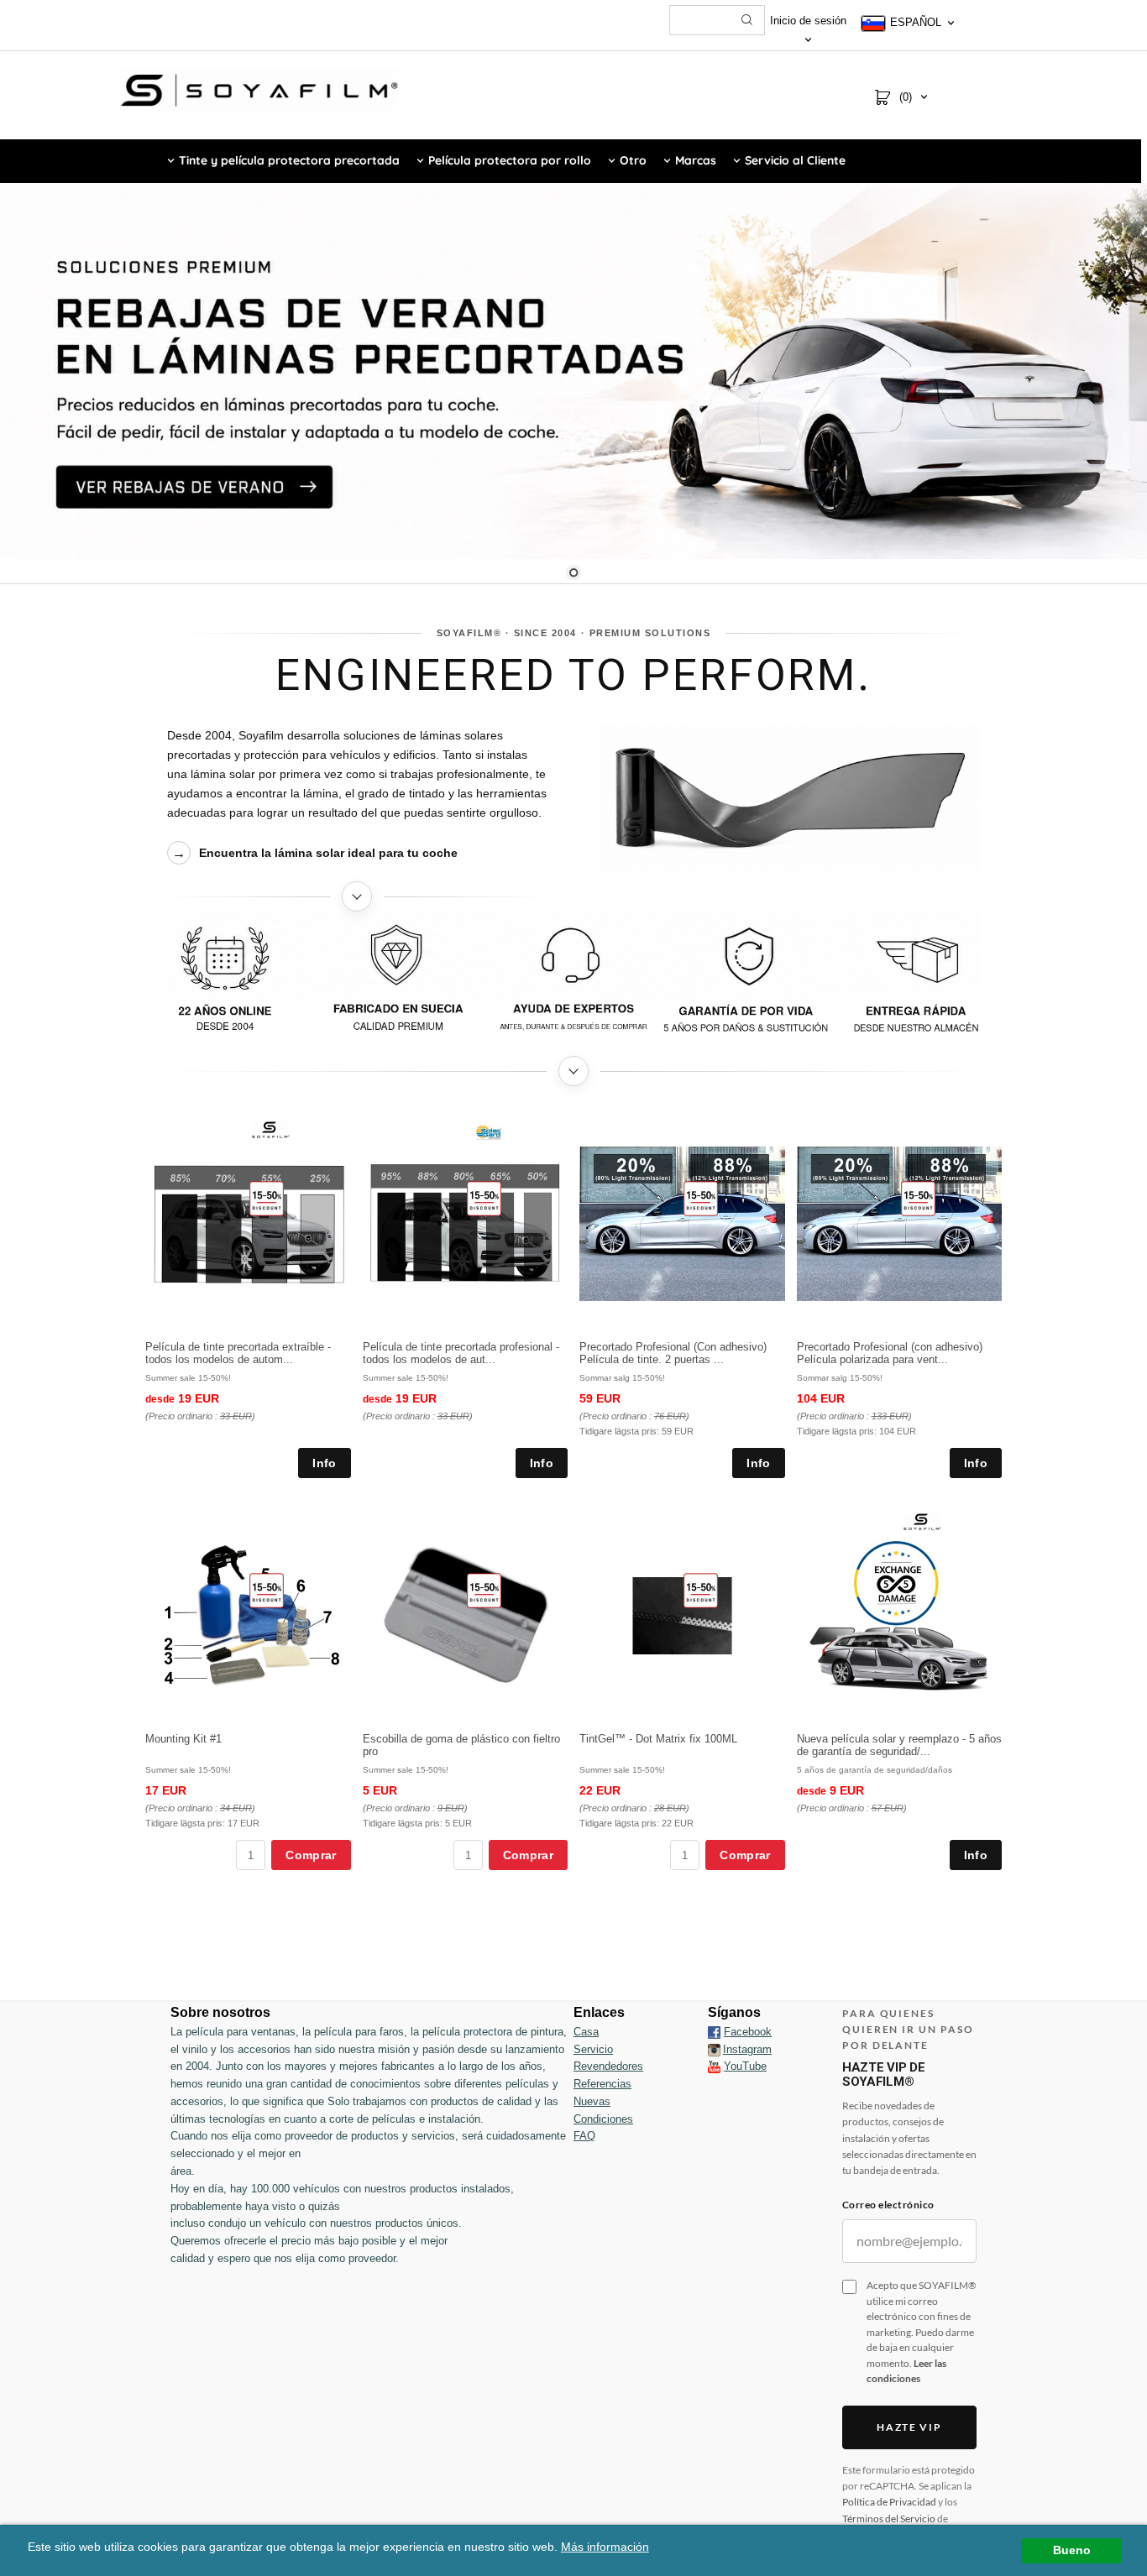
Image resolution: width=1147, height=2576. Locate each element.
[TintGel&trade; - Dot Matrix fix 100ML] (701, 1590)
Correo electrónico (888, 2205)
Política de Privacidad (889, 2502)
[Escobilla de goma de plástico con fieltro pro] (484, 1590)
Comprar (311, 1855)
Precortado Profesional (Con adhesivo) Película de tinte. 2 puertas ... (673, 1353)
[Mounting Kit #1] (267, 1590)
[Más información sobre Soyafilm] (358, 896)
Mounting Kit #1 (183, 1739)
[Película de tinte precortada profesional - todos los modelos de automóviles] (484, 1198)
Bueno (1072, 2550)
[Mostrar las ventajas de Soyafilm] (574, 979)
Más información (605, 2547)
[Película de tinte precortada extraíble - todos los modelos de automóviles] (267, 1198)
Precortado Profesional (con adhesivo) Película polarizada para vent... (890, 1353)
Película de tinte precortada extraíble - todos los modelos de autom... (238, 1353)
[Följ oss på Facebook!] (714, 2032)
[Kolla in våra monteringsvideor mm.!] (714, 2066)
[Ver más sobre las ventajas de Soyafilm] (574, 1071)
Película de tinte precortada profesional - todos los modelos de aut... (461, 1353)
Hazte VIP (909, 2427)
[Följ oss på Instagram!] (714, 2050)
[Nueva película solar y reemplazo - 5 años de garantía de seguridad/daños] (922, 1521)
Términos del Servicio (889, 2519)
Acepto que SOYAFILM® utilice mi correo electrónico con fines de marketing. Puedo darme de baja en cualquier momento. (922, 2332)
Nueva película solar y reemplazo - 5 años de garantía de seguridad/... (899, 1745)
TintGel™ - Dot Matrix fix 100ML (658, 1739)
